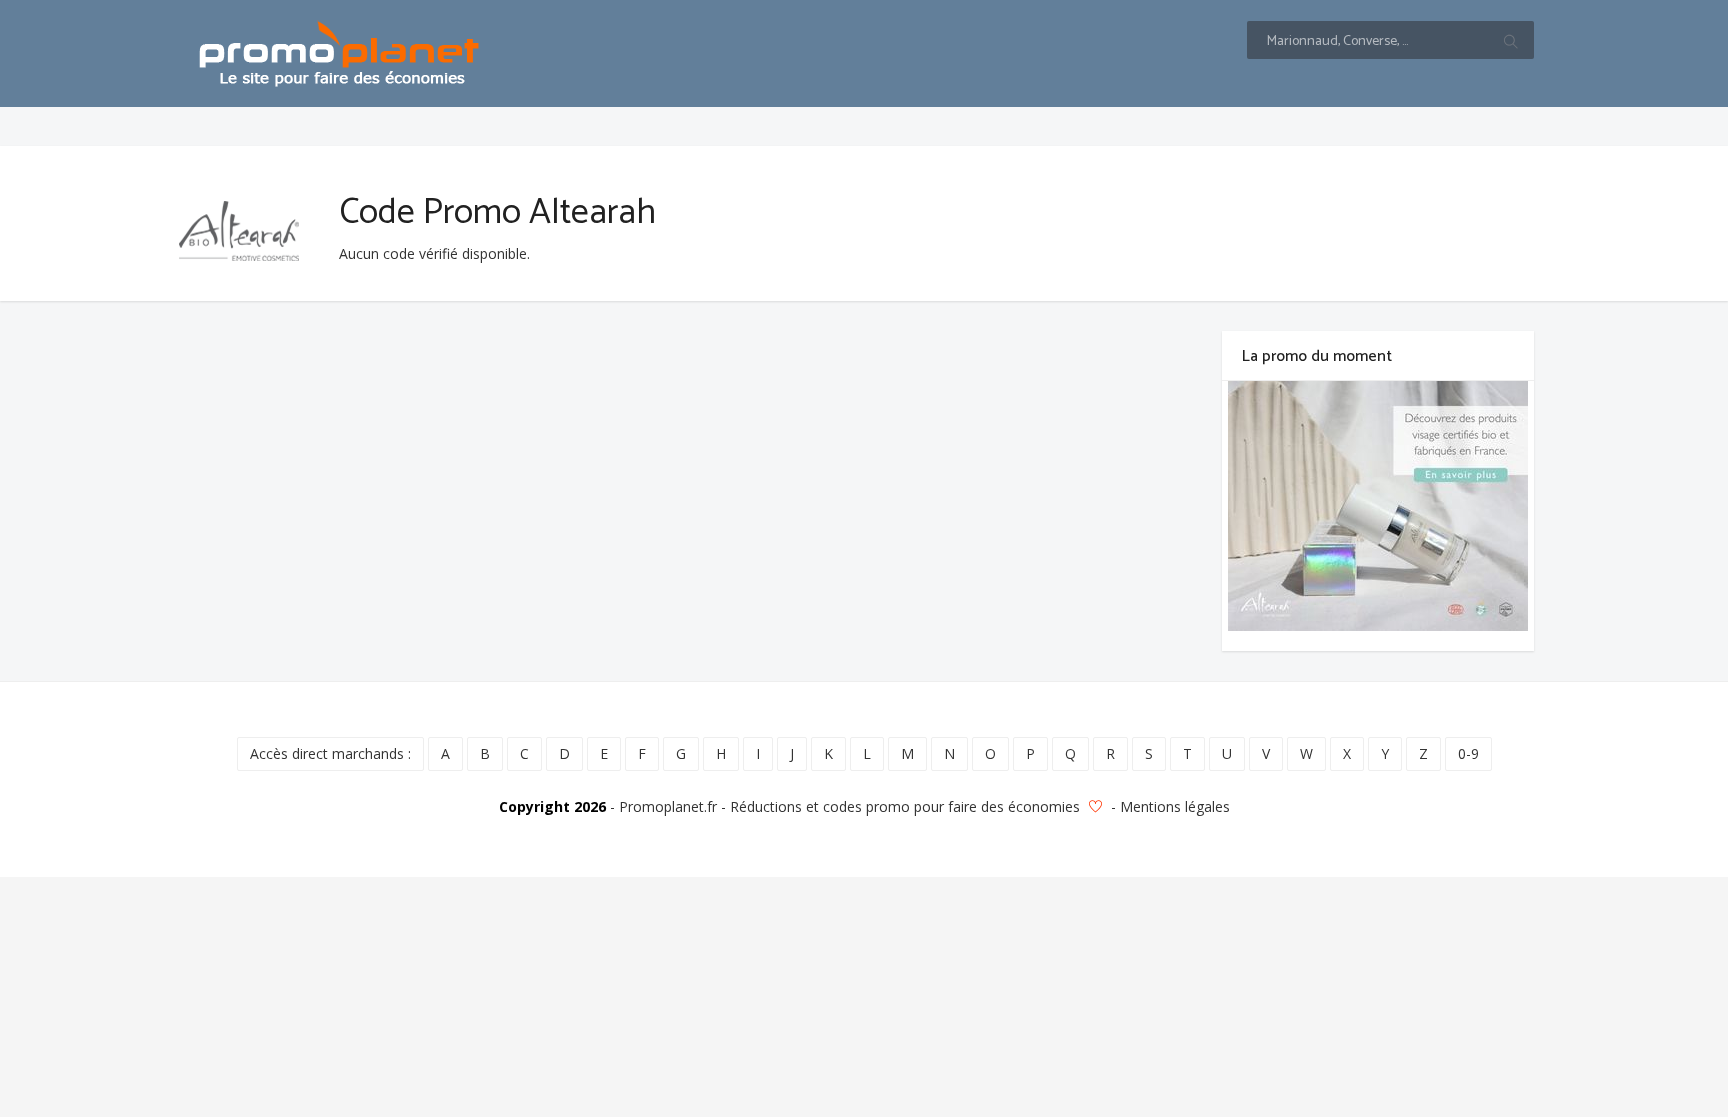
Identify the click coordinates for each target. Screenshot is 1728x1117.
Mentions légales (1175, 806)
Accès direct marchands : (330, 753)
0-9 (1468, 753)
